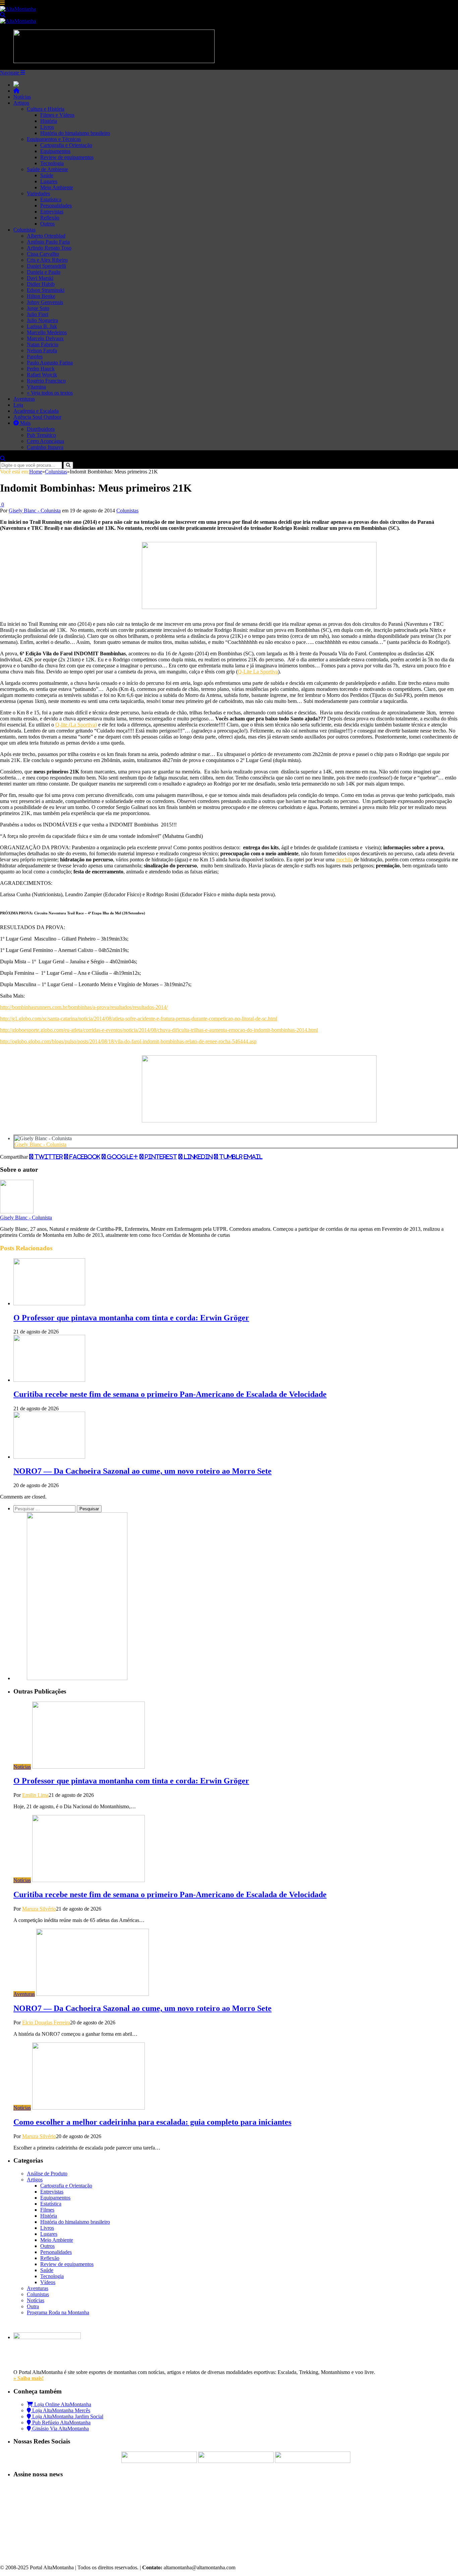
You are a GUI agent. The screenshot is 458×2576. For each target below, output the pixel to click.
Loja (18, 405)
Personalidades (56, 206)
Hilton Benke (41, 296)
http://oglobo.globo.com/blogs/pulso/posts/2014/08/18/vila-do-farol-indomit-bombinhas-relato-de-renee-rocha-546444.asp (128, 1041)
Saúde (47, 175)
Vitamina (36, 387)
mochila (344, 860)
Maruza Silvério (39, 1909)
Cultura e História (46, 109)
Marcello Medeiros (47, 332)
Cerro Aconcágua (45, 441)
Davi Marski (40, 278)
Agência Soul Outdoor (37, 417)
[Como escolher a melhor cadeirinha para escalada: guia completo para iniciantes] (89, 2108)
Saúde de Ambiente (47, 169)
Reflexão (50, 218)
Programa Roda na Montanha (58, 2312)
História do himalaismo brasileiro (75, 133)
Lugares (49, 181)
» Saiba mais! (28, 2378)
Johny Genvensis (45, 302)
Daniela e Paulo (44, 272)
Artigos (21, 103)
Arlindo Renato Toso (49, 248)
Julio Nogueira (42, 320)
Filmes (47, 2210)
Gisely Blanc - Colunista (35, 511)
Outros (47, 224)
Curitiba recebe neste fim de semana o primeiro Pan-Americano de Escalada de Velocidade (170, 1394)
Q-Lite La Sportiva (258, 672)
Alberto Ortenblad (46, 236)
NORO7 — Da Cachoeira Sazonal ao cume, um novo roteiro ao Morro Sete (142, 1471)
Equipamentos (55, 151)
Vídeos (48, 2282)
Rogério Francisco (46, 381)
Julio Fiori (38, 314)
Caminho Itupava (45, 447)
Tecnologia (52, 163)
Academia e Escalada (36, 411)
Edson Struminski (46, 290)
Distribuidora (41, 429)
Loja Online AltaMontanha (62, 2404)
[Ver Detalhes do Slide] (259, 607)
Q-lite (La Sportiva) (76, 725)
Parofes (35, 357)
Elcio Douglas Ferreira (46, 2023)
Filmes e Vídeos (57, 115)
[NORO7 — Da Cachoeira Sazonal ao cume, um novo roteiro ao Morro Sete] (49, 1457)
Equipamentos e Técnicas (54, 139)
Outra (33, 2306)
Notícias (22, 97)
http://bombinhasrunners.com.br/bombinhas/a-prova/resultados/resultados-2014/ (84, 1007)
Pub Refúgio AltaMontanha (61, 2422)
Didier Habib (41, 284)
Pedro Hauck (41, 369)
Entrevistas (52, 212)
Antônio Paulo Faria (48, 242)
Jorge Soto (38, 308)
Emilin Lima (35, 1795)
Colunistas (24, 230)
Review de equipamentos (67, 157)
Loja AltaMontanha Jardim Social (67, 2416)
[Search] (3, 15)
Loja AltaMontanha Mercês (61, 2410)
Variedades (38, 193)
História (49, 121)
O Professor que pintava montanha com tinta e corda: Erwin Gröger (131, 1318)
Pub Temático (41, 435)
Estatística (51, 199)
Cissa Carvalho (43, 254)
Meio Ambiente (57, 187)
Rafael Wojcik (42, 375)
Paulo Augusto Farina (50, 363)
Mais (25, 423)
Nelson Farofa (42, 350)
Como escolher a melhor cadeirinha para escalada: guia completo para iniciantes (152, 2122)
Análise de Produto (47, 2174)
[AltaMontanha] (18, 9)
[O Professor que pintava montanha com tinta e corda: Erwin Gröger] (49, 1303)
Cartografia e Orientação (66, 145)
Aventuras (24, 399)
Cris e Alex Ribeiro (47, 260)
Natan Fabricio (43, 344)
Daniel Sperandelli (46, 266)
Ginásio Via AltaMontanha (60, 2429)
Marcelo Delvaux (45, 338)
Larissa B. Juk (42, 326)
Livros (47, 127)
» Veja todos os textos (50, 393)
